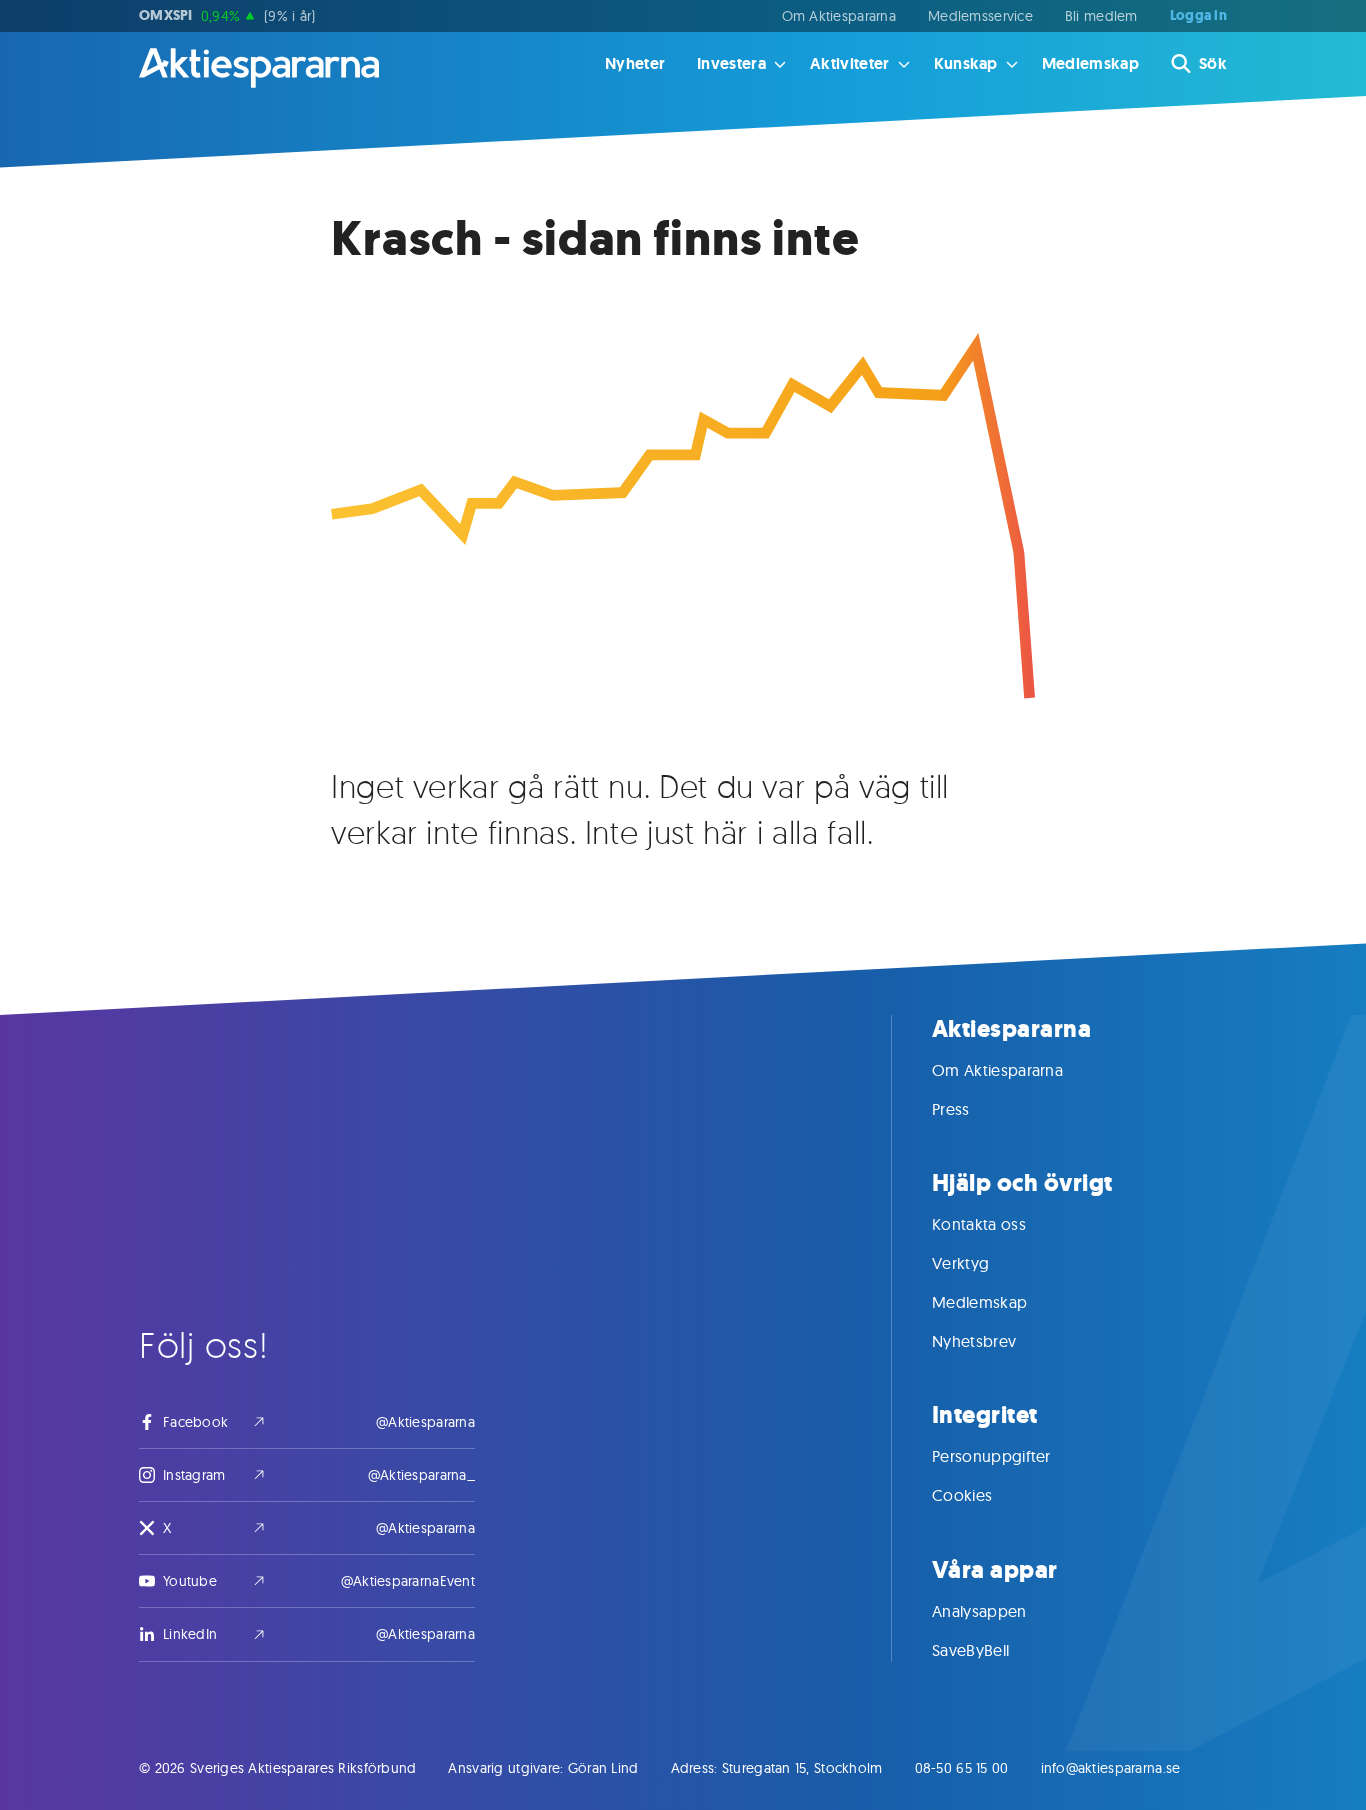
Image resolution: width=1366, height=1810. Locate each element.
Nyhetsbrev (974, 1341)
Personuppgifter (991, 1456)
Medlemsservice (980, 16)
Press (951, 1109)
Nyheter (635, 63)
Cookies (962, 1495)
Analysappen (979, 1611)
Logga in (1198, 16)
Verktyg (960, 1263)
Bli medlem (1101, 16)
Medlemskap (1090, 63)
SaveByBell (970, 1650)
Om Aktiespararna (839, 16)
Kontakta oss (979, 1224)
